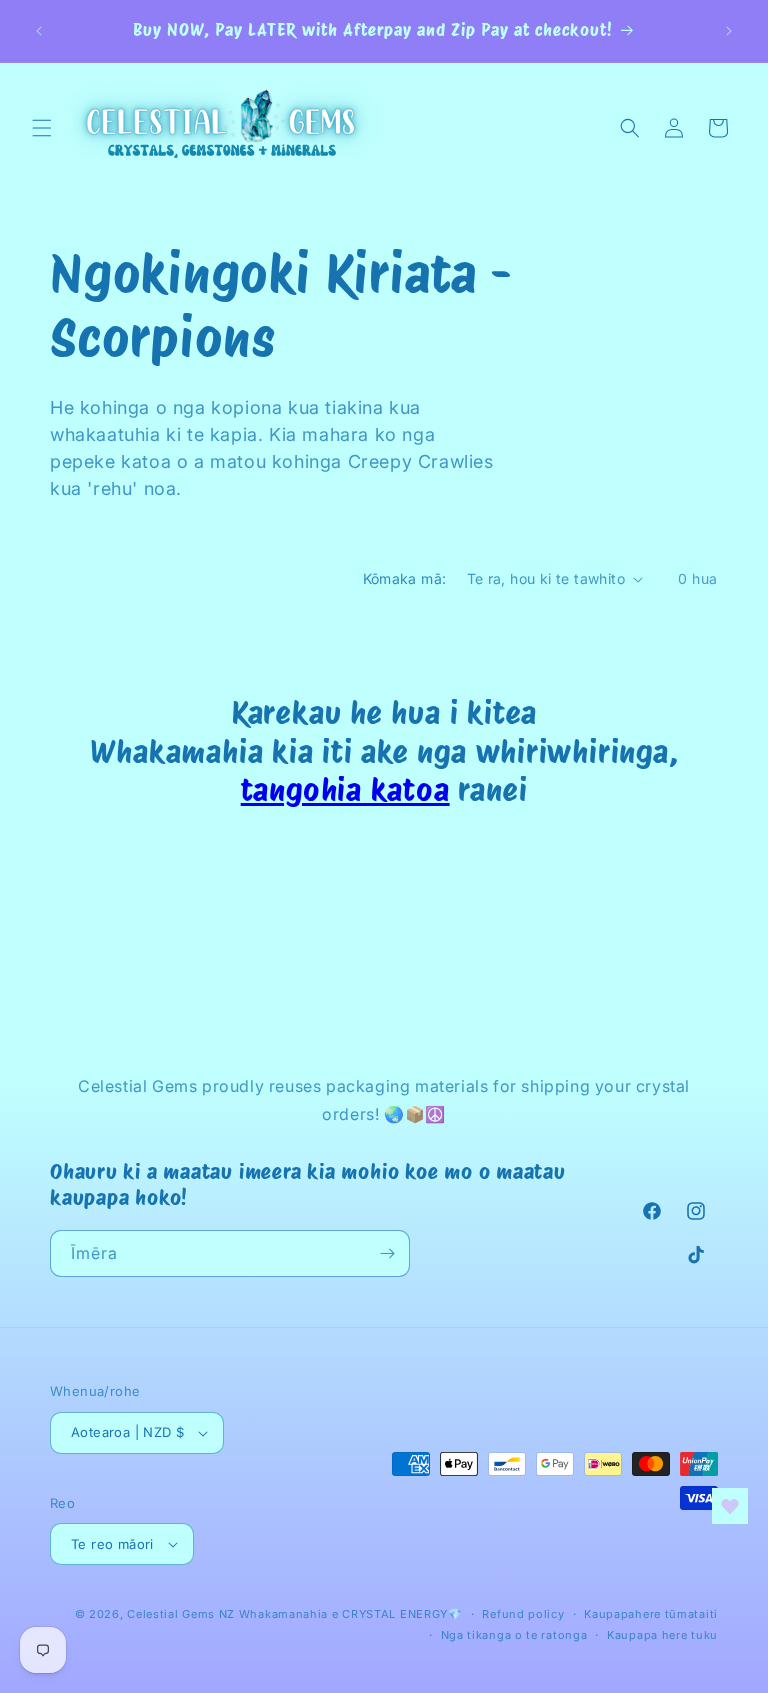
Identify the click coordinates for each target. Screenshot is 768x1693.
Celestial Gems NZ (181, 1614)
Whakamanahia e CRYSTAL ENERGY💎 (351, 1614)
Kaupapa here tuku (662, 1635)
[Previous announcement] (39, 31)
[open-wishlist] (730, 1506)
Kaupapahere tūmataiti (651, 1614)
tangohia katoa (345, 789)
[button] (42, 128)
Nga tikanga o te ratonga (514, 1635)
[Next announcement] (729, 31)
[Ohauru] (387, 1253)
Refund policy (523, 1614)
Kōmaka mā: (405, 578)
